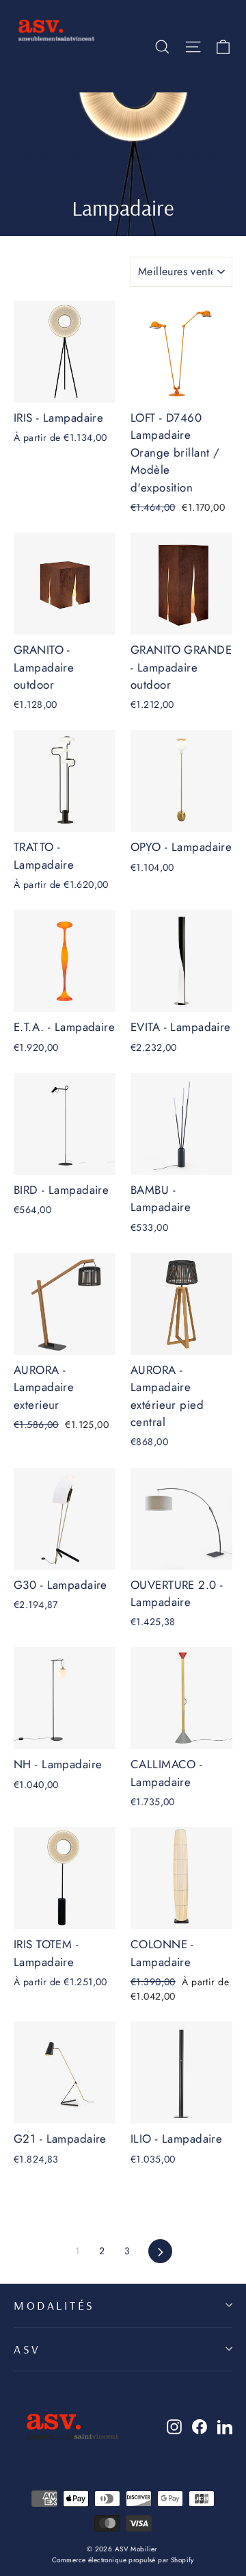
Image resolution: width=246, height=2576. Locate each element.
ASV (27, 2349)
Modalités (54, 2305)
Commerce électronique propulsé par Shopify (123, 2560)
